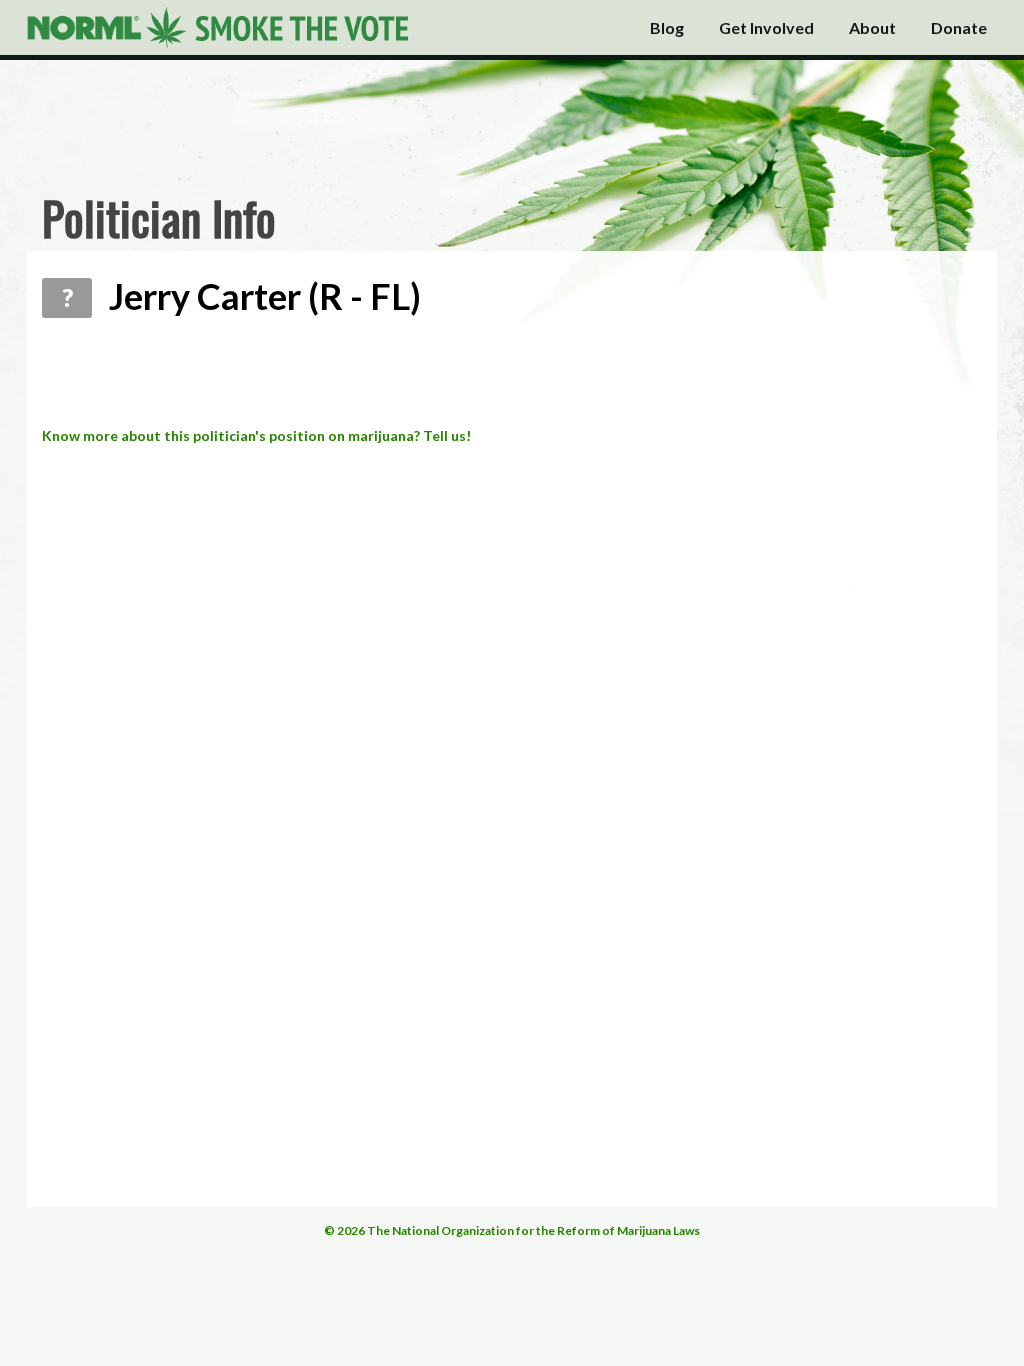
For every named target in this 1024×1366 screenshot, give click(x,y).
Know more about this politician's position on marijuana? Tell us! (256, 435)
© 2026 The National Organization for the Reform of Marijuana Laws (512, 1230)
